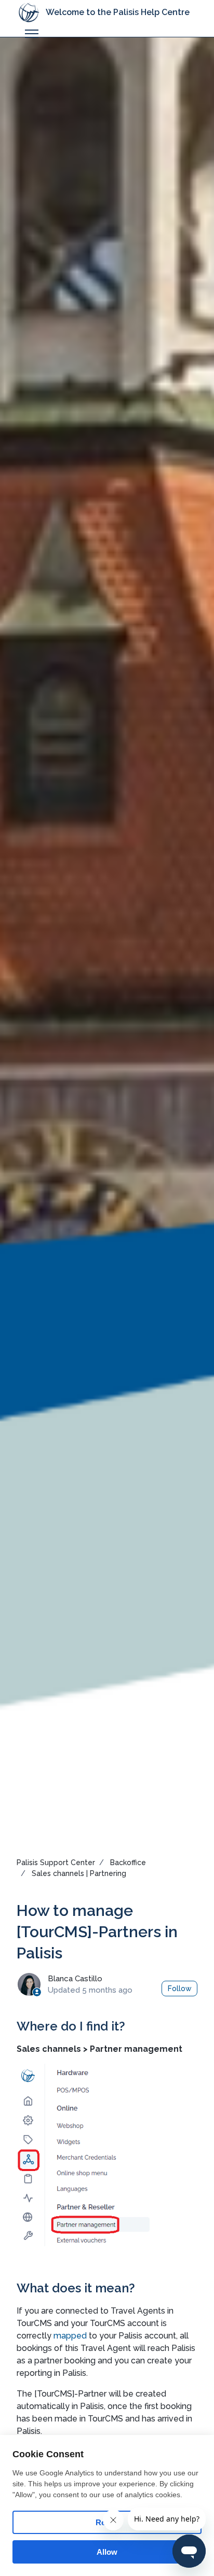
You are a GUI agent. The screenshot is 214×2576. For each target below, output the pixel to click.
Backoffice (128, 1863)
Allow (107, 2552)
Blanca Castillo (75, 1979)
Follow (180, 1989)
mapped (71, 2336)
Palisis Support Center (56, 1863)
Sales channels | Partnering (79, 1873)
